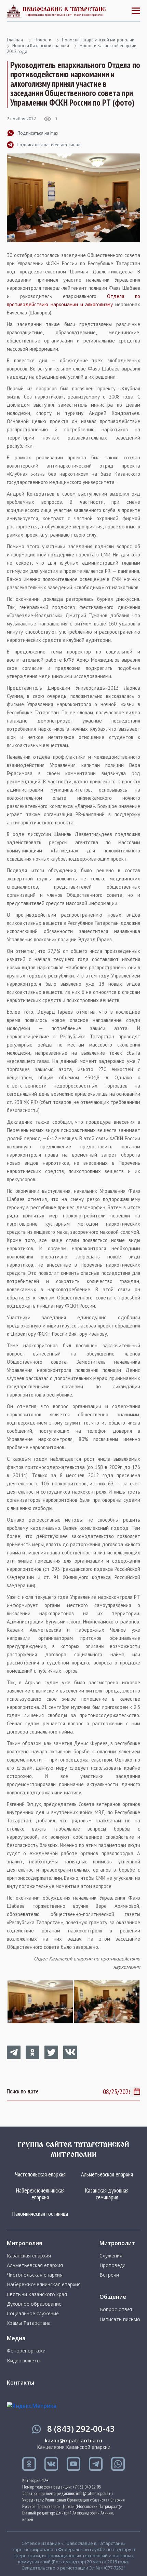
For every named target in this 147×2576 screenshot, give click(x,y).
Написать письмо (120, 2319)
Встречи (109, 2275)
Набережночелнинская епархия (40, 2194)
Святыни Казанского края (37, 2294)
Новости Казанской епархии (41, 46)
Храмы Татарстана (29, 2323)
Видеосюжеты (24, 2361)
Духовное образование (34, 2304)
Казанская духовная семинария (107, 2194)
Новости (43, 40)
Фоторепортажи (26, 2351)
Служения (111, 2256)
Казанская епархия (29, 2256)
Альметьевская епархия (107, 2174)
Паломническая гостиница (40, 2214)
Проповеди (112, 2265)
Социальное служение (33, 2314)
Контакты (21, 2383)
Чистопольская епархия (40, 2174)
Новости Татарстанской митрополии (98, 40)
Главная (15, 40)
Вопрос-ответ (116, 2309)
